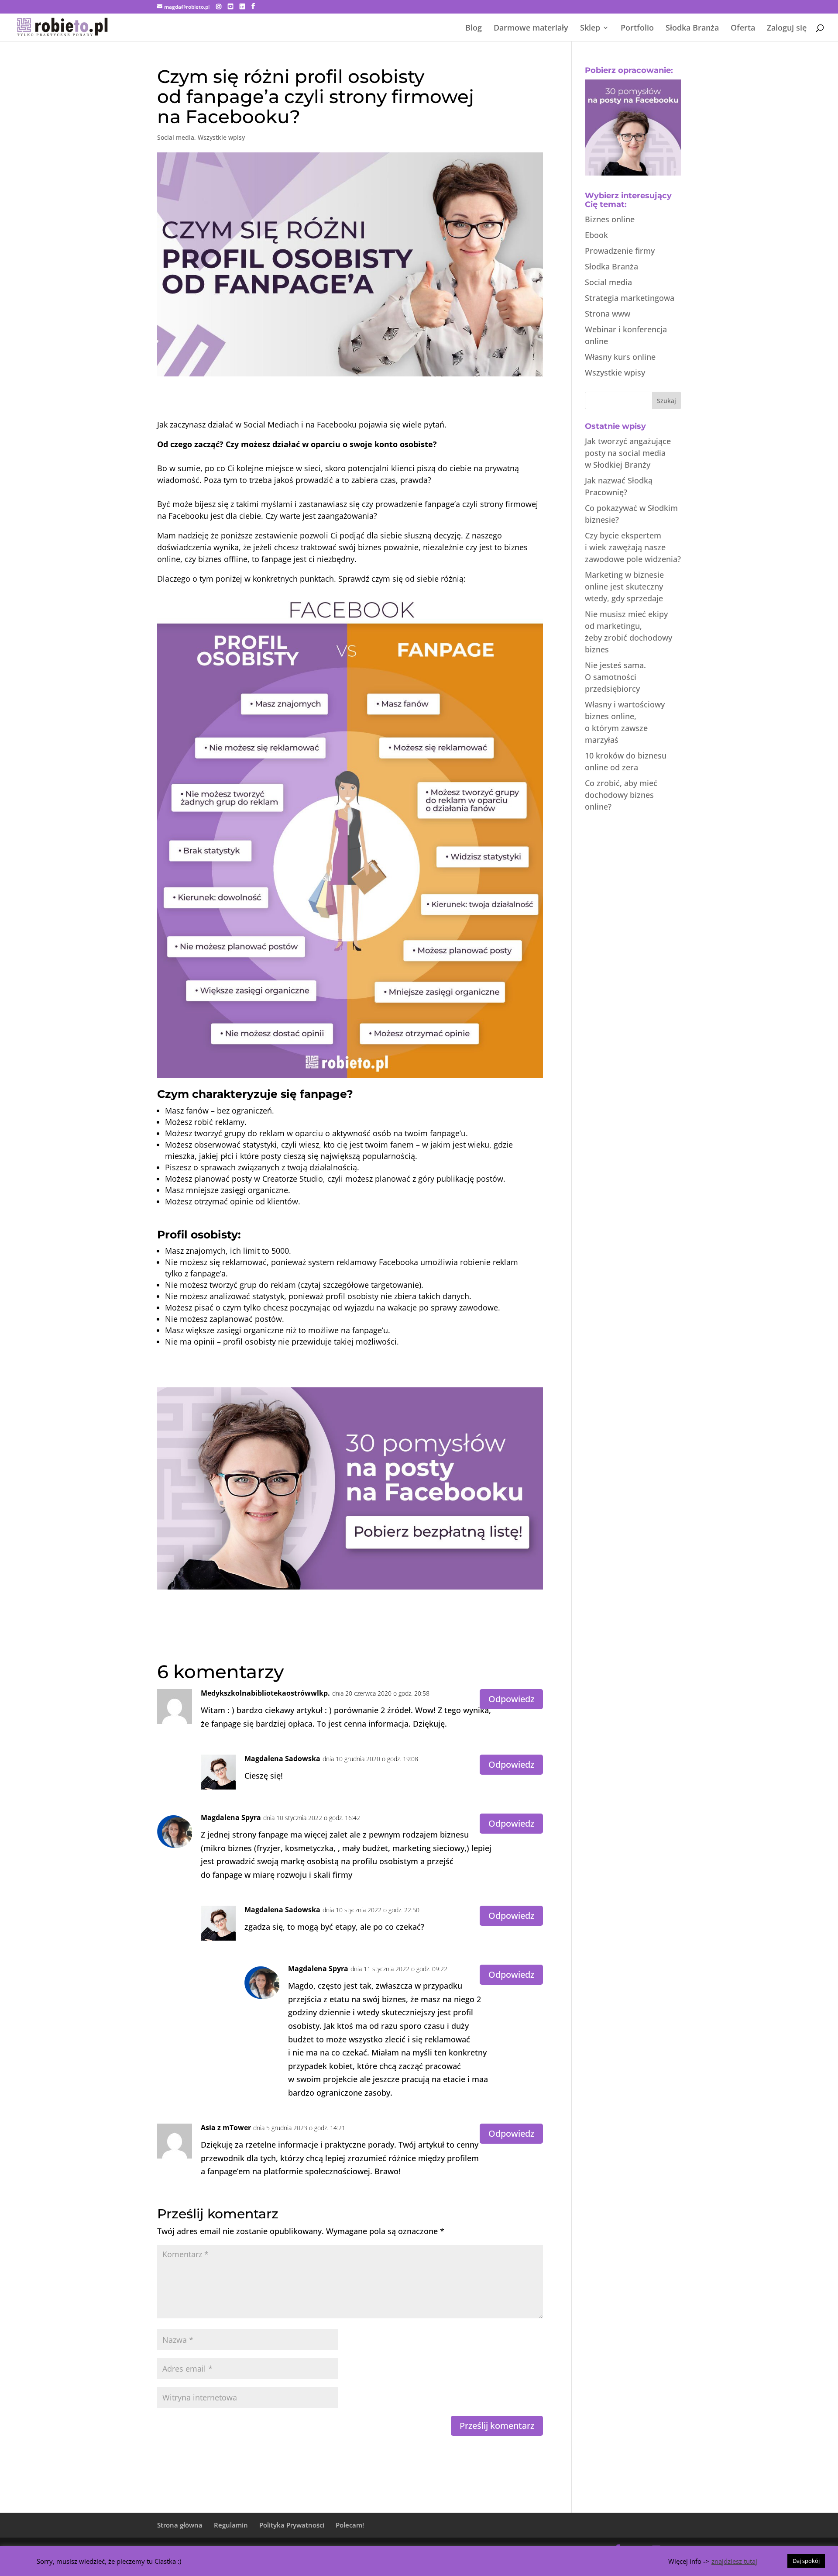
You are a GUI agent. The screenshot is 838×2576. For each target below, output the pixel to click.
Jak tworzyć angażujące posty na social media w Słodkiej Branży (628, 453)
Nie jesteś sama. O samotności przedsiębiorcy (615, 677)
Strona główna (180, 2525)
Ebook (596, 235)
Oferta (743, 29)
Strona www (608, 314)
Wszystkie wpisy (221, 137)
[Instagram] (219, 7)
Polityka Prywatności (292, 2525)
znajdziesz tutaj (734, 2561)
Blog (474, 29)
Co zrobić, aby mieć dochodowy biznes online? (621, 795)
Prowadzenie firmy (620, 251)
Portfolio (637, 29)
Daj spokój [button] (806, 2561)
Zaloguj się (787, 29)
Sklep (590, 29)
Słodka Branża (692, 29)
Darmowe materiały (531, 29)
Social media (176, 137)
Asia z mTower (226, 2128)
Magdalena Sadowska (282, 1759)
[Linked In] (242, 7)
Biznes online (610, 219)
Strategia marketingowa (630, 298)
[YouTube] (230, 7)
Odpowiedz (511, 1699)
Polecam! (350, 2525)
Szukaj (666, 401)
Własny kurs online (620, 357)
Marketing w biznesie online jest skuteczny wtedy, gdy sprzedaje (624, 586)
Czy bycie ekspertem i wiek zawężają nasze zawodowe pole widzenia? (633, 547)
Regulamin (231, 2525)
